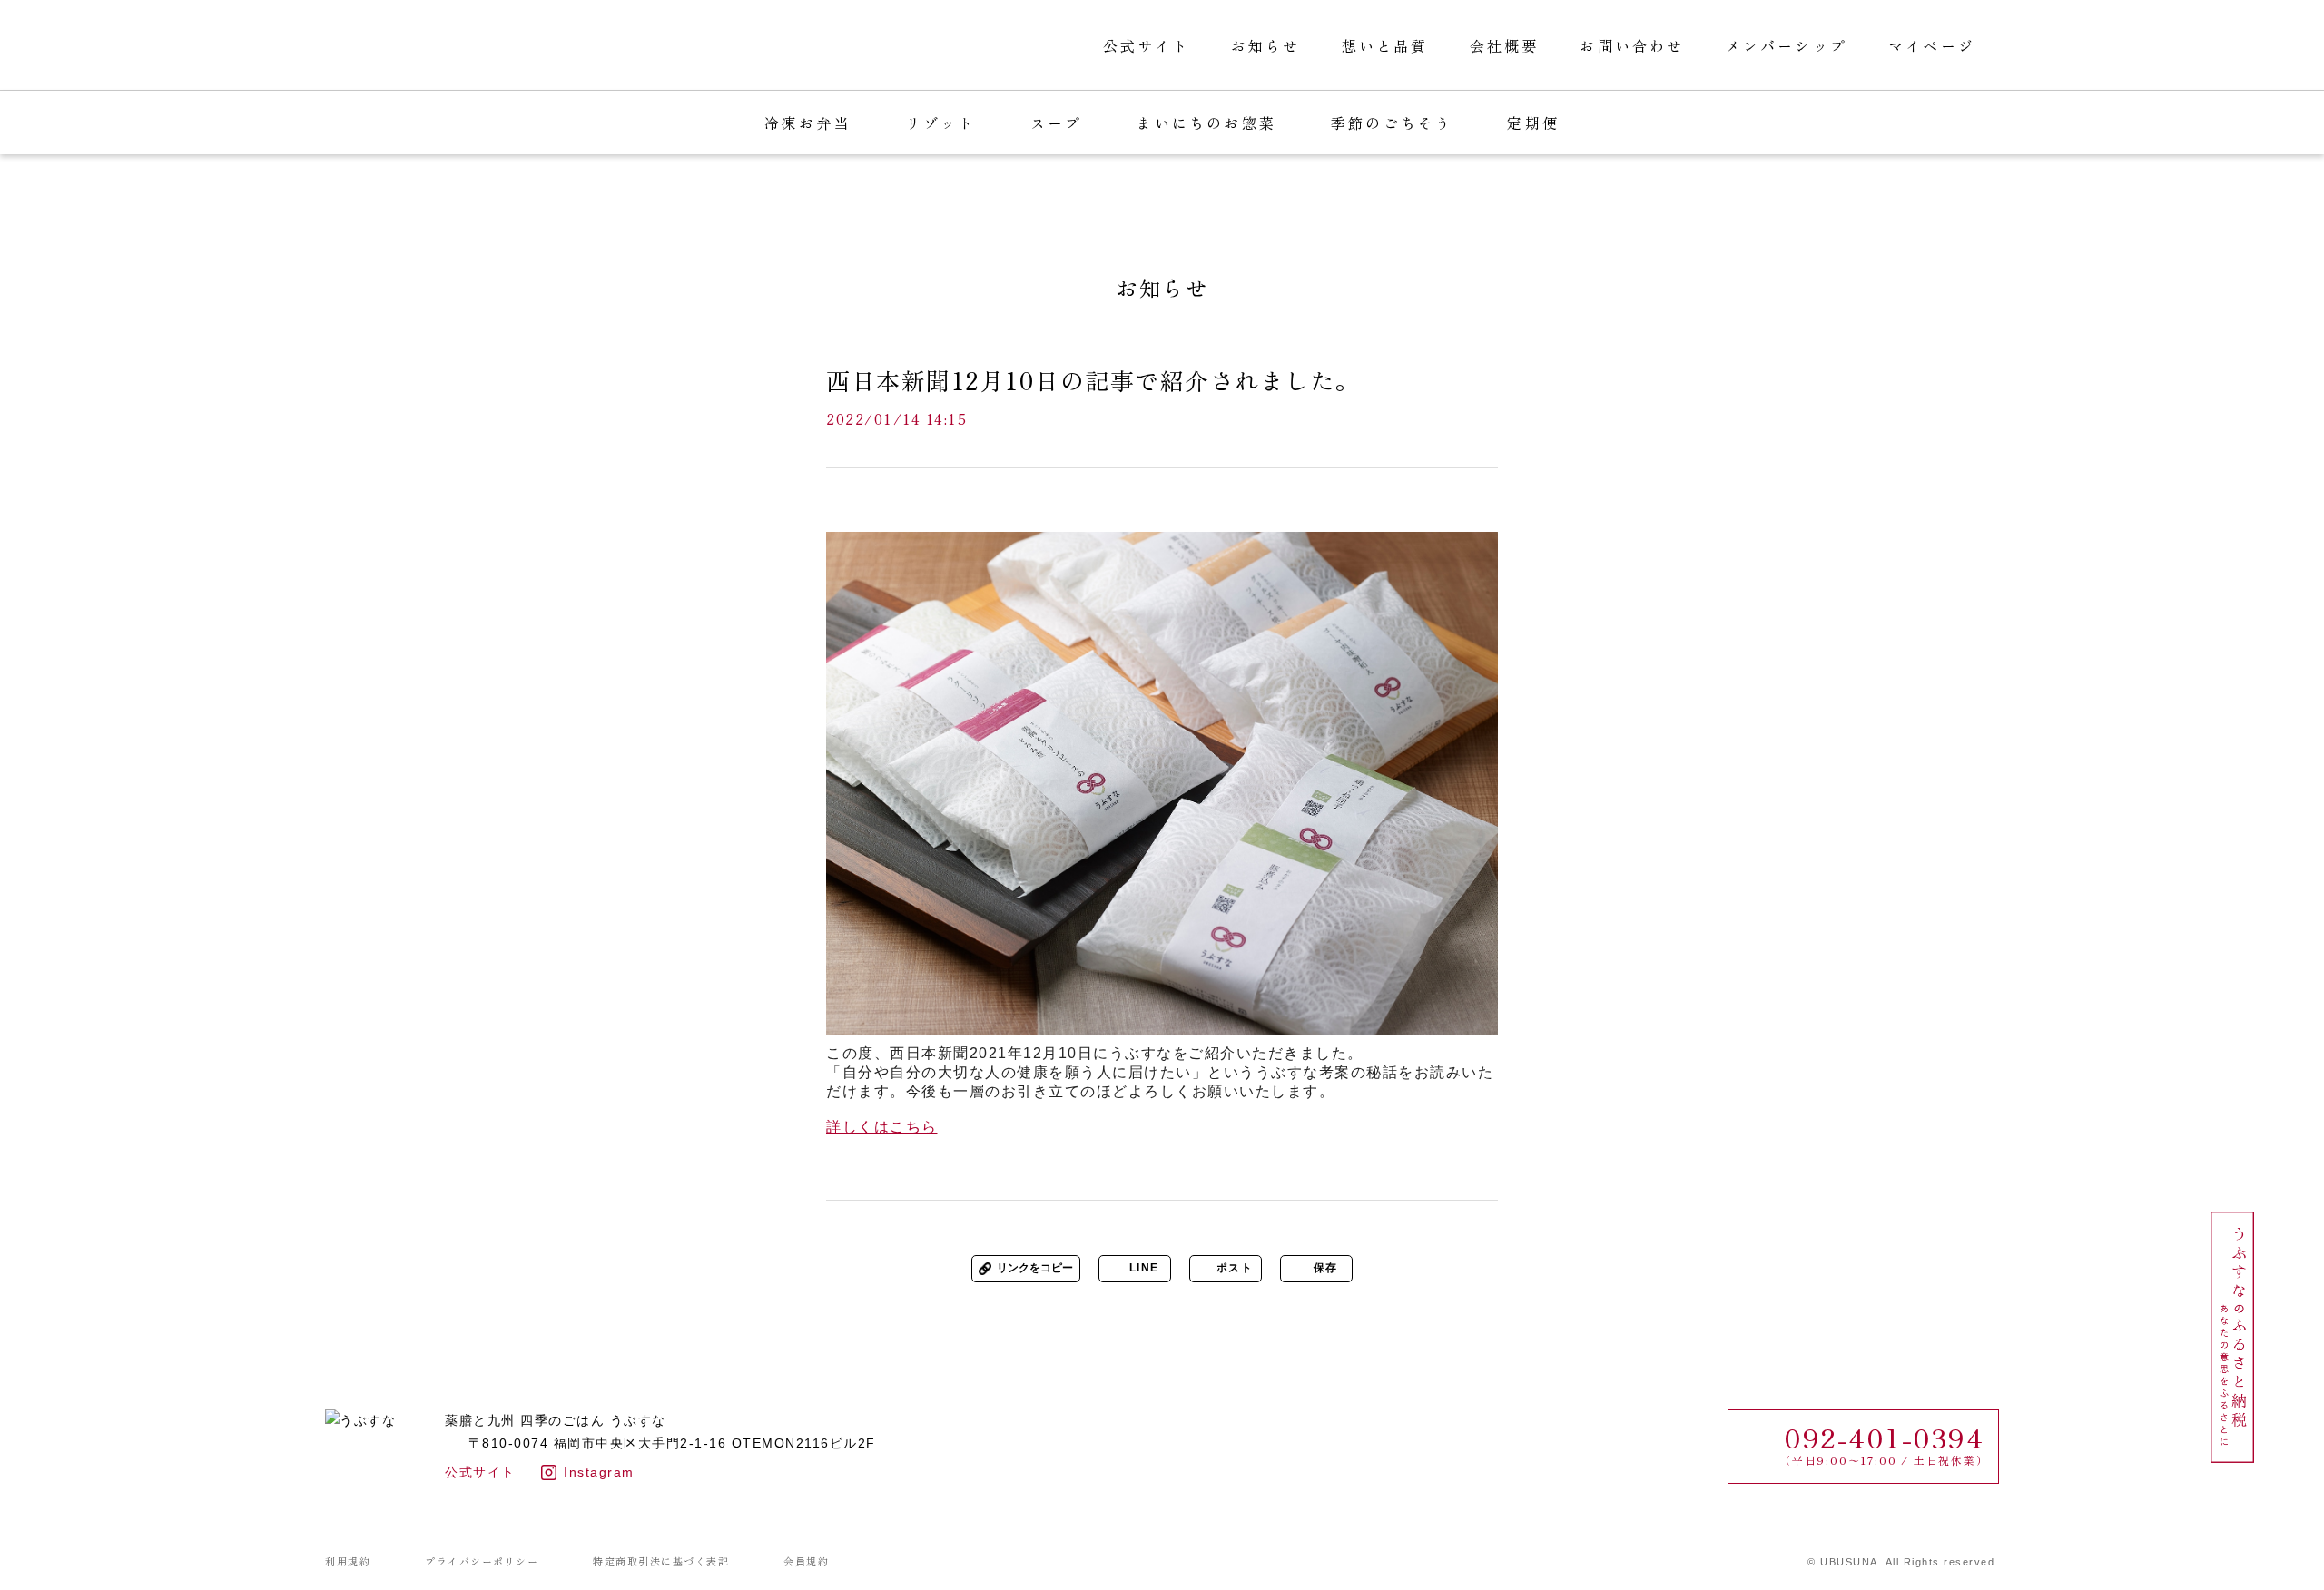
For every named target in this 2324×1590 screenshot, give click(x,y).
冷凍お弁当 (808, 123)
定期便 (1533, 123)
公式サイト (1147, 45)
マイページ (1932, 45)
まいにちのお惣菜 (1206, 123)
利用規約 (348, 1561)
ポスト (1235, 1268)
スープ (1057, 123)
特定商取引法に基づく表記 (661, 1561)
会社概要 (1505, 45)
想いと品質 (1385, 45)
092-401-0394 (1884, 1437)
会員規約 (806, 1561)
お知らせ (1266, 45)
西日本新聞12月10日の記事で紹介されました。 (1093, 380)
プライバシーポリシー (482, 1561)
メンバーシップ (1787, 45)
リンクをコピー (1035, 1268)
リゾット (941, 123)
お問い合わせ (1632, 45)
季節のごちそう (1392, 123)
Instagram (599, 1472)
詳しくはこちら (882, 1127)
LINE (1144, 1268)
